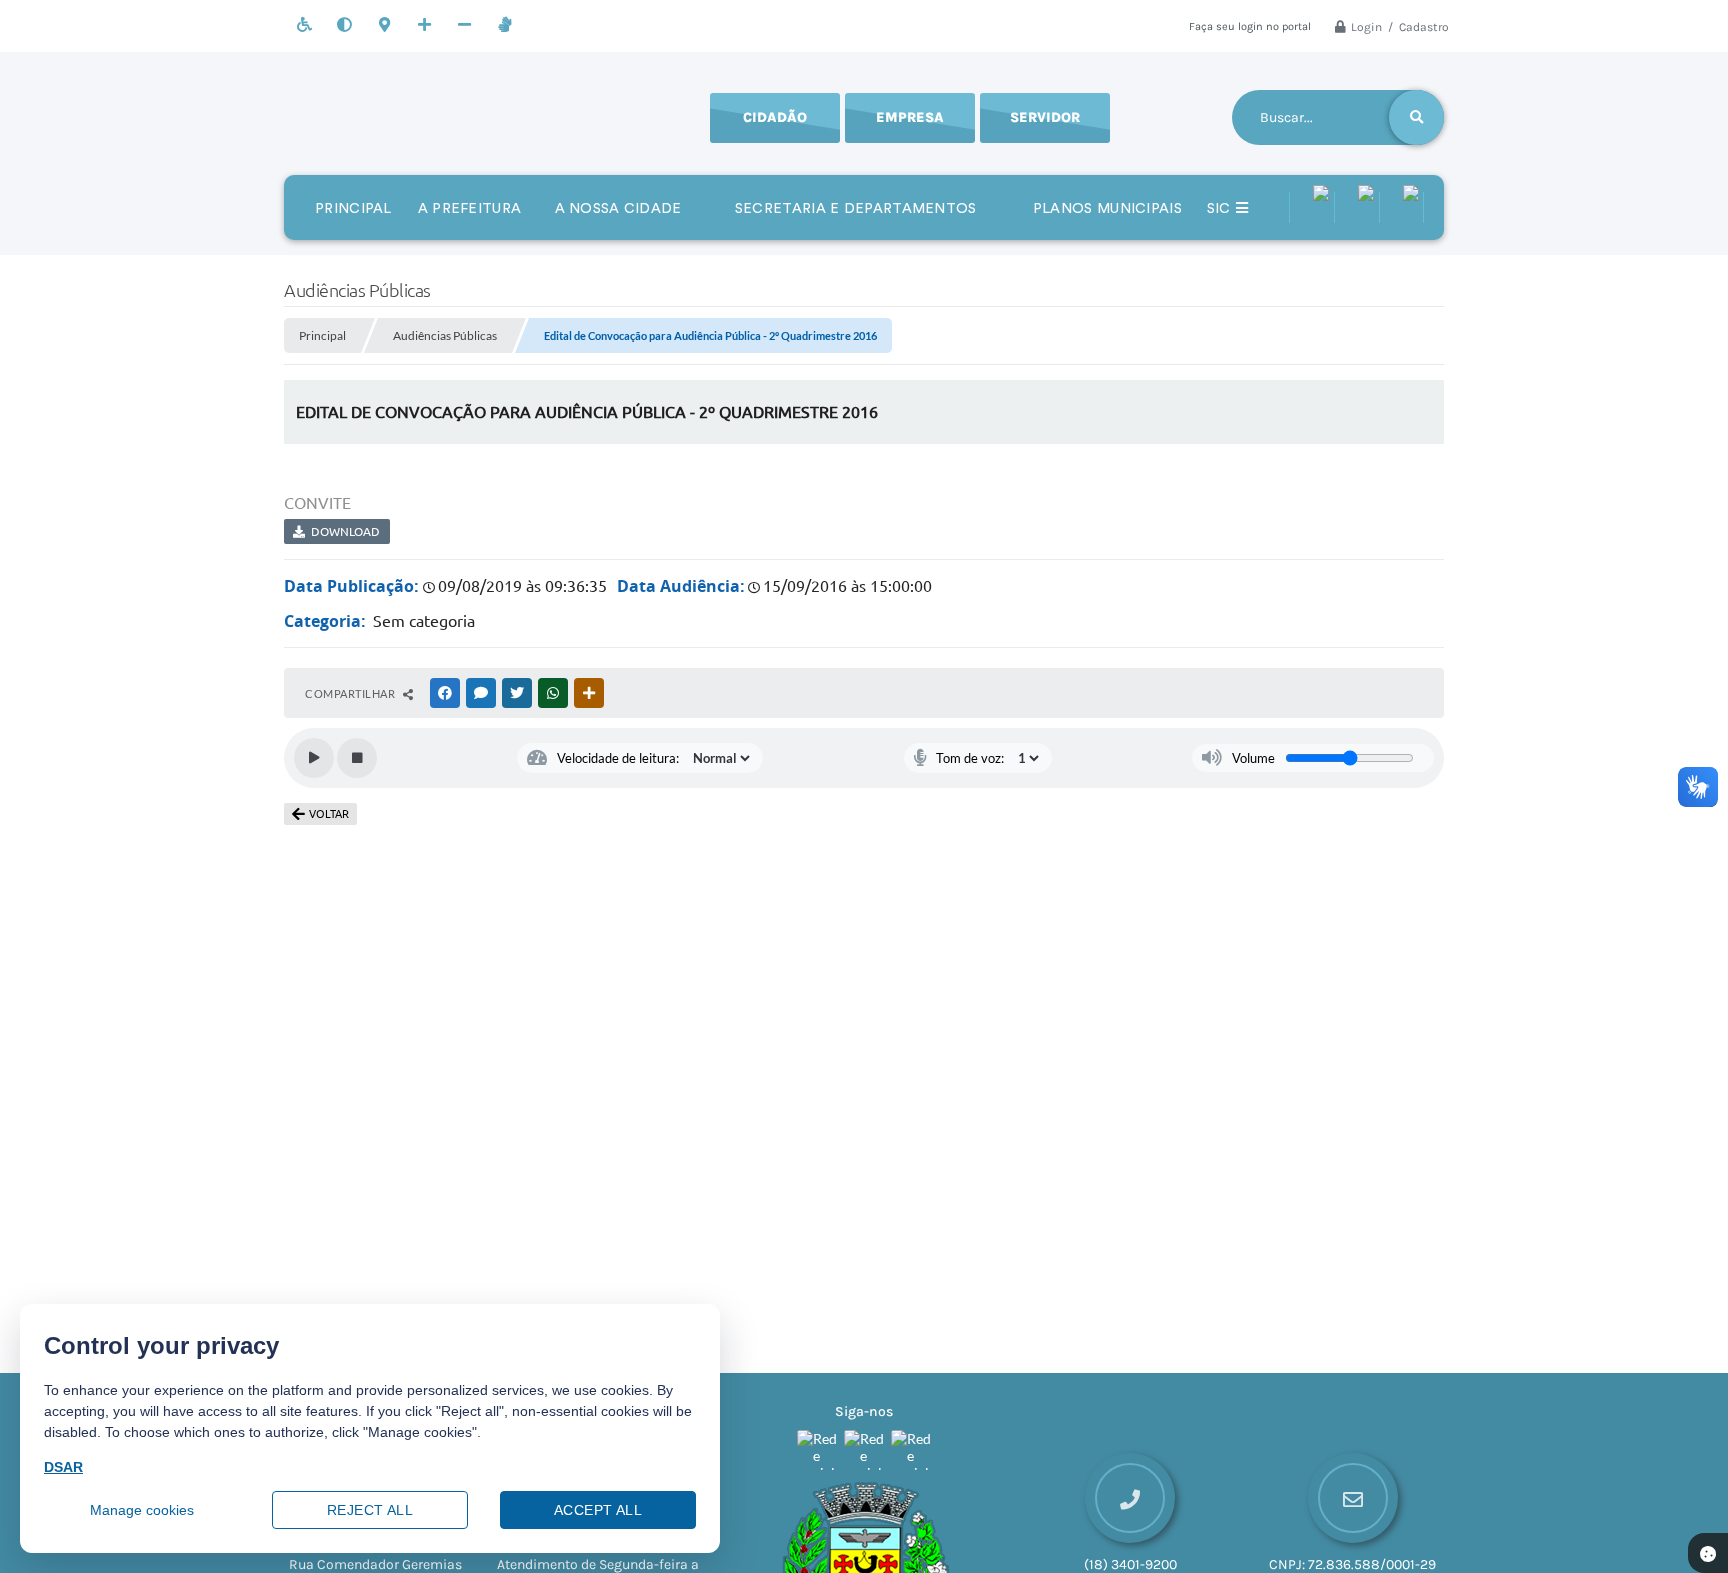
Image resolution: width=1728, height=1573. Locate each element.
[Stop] (357, 758)
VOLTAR (329, 814)
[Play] (314, 758)
